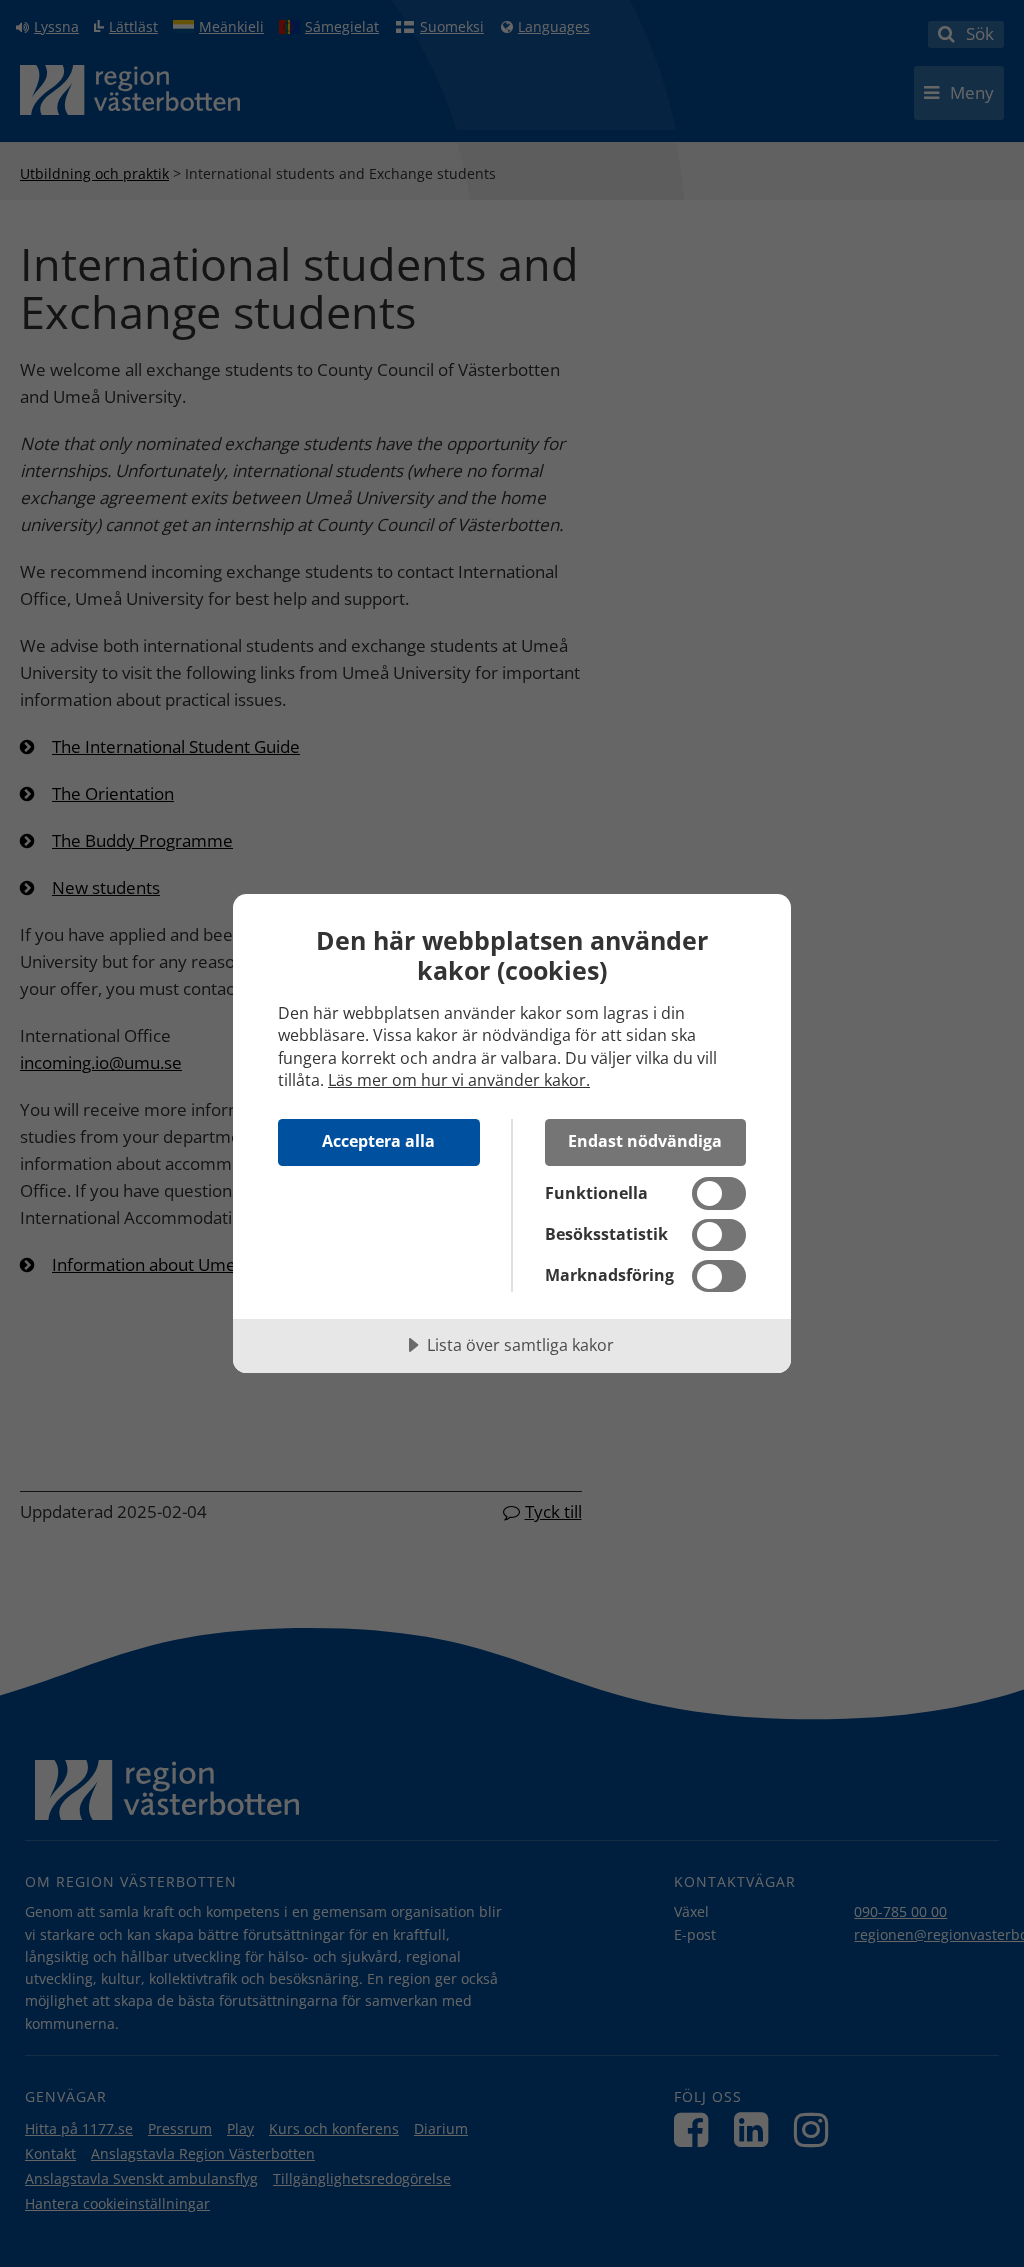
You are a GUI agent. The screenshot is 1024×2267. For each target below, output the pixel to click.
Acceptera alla (378, 1141)
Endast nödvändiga (645, 1141)
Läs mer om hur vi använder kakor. (459, 1080)
